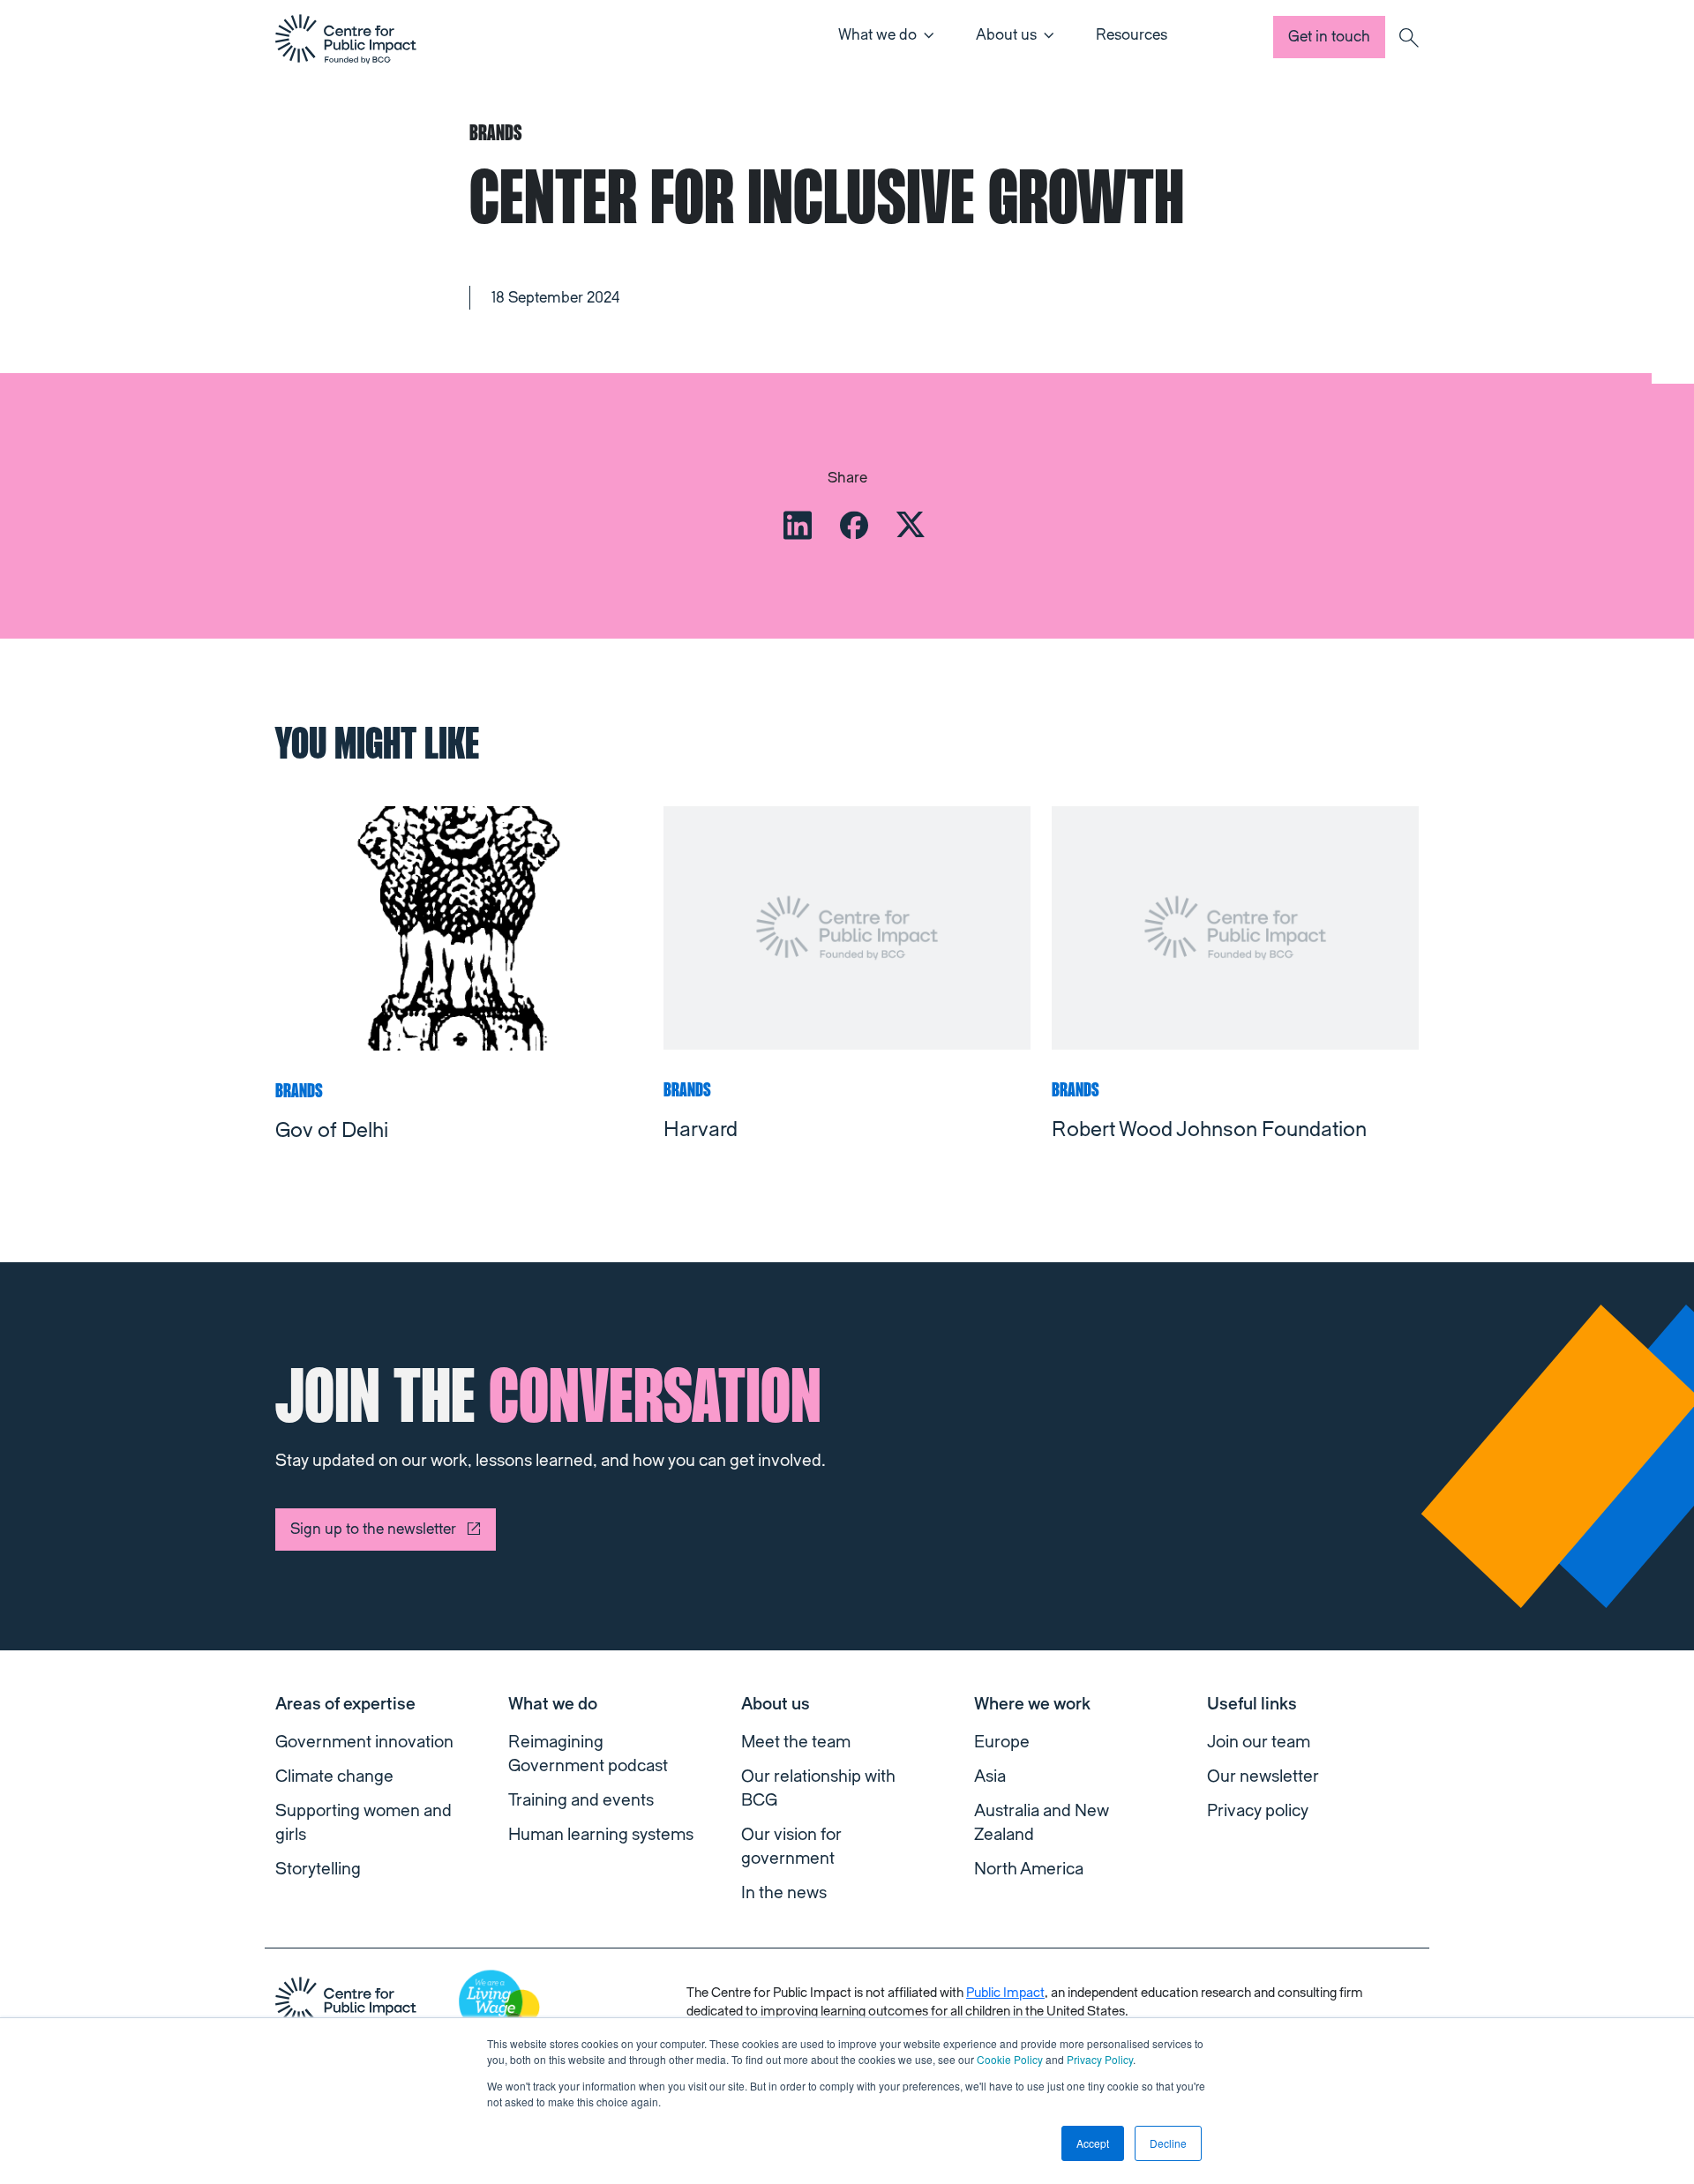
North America (1029, 1869)
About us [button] (1006, 35)
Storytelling (318, 1869)
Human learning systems (601, 1835)
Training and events (581, 1800)
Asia (990, 1776)
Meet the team (796, 1742)
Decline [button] (1168, 2143)
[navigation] (346, 39)
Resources (1132, 35)
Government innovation (364, 1742)
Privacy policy (1258, 1811)
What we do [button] (877, 35)
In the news (784, 1893)
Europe (1002, 1742)
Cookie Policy (1010, 2059)
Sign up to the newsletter (373, 1529)
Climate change (334, 1776)
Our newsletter (1263, 1776)
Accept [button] (1093, 2143)
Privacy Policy (1100, 2059)
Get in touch (1329, 37)
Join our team (1259, 1742)
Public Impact (1005, 1993)
